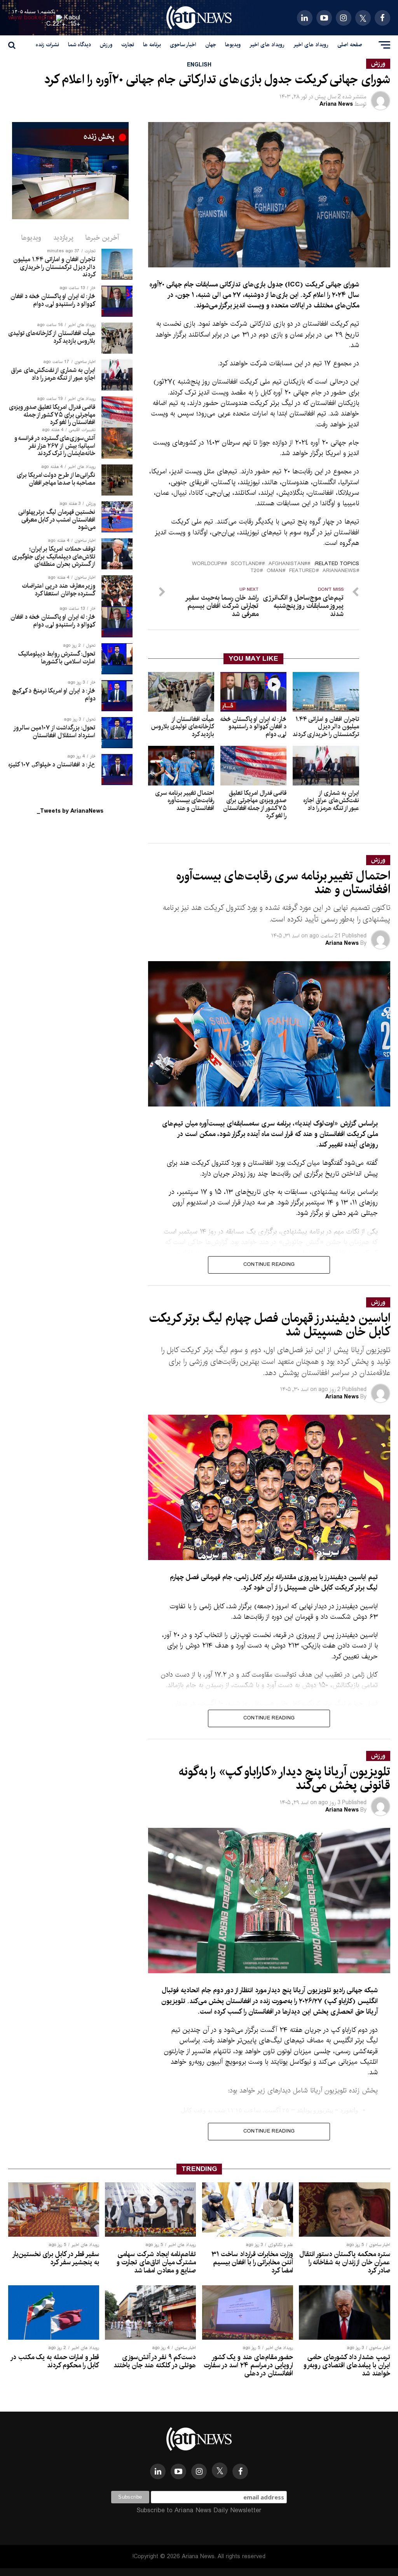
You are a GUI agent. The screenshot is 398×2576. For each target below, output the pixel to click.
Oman (274, 571)
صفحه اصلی (350, 45)
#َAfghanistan (288, 564)
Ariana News (336, 104)
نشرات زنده (47, 45)
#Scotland (246, 564)
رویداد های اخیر (311, 45)
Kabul (72, 18)
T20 (255, 571)
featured (302, 571)
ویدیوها (233, 45)
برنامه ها (152, 45)
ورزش (106, 45)
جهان (211, 45)
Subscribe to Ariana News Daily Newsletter (199, 2511)
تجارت (128, 45)
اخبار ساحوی (183, 45)
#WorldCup (208, 564)
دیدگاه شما (79, 45)
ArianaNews (339, 571)
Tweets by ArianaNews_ (70, 811)
